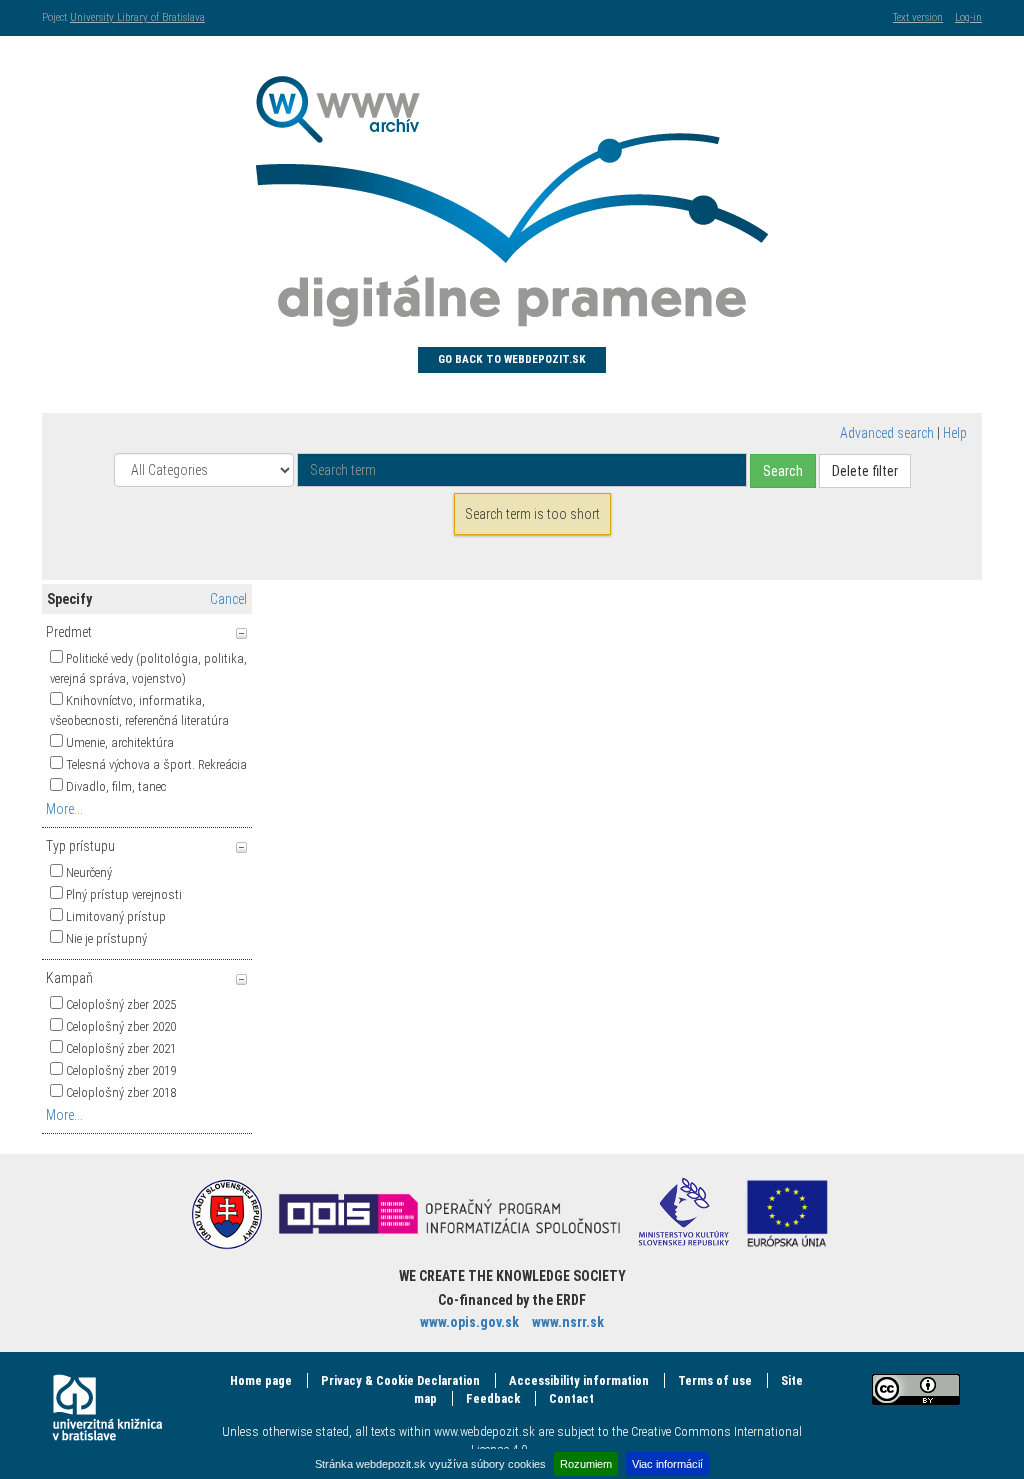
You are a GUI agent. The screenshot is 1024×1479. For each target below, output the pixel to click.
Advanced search (887, 433)
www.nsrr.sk (568, 1322)
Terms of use (715, 1380)
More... (64, 809)
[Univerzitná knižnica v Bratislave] (108, 1407)
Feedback (493, 1398)
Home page (261, 1380)
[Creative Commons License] (916, 1389)
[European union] (787, 1213)
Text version (918, 17)
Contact (571, 1398)
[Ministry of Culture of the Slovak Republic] (684, 1213)
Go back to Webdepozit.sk (512, 359)
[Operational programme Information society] (449, 1213)
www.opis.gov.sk (469, 1322)
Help (955, 433)
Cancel (228, 599)
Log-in (968, 17)
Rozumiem (586, 1464)
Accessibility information (579, 1380)
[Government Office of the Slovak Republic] (227, 1213)
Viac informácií (667, 1464)
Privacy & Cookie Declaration (400, 1380)
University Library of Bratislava (137, 17)
